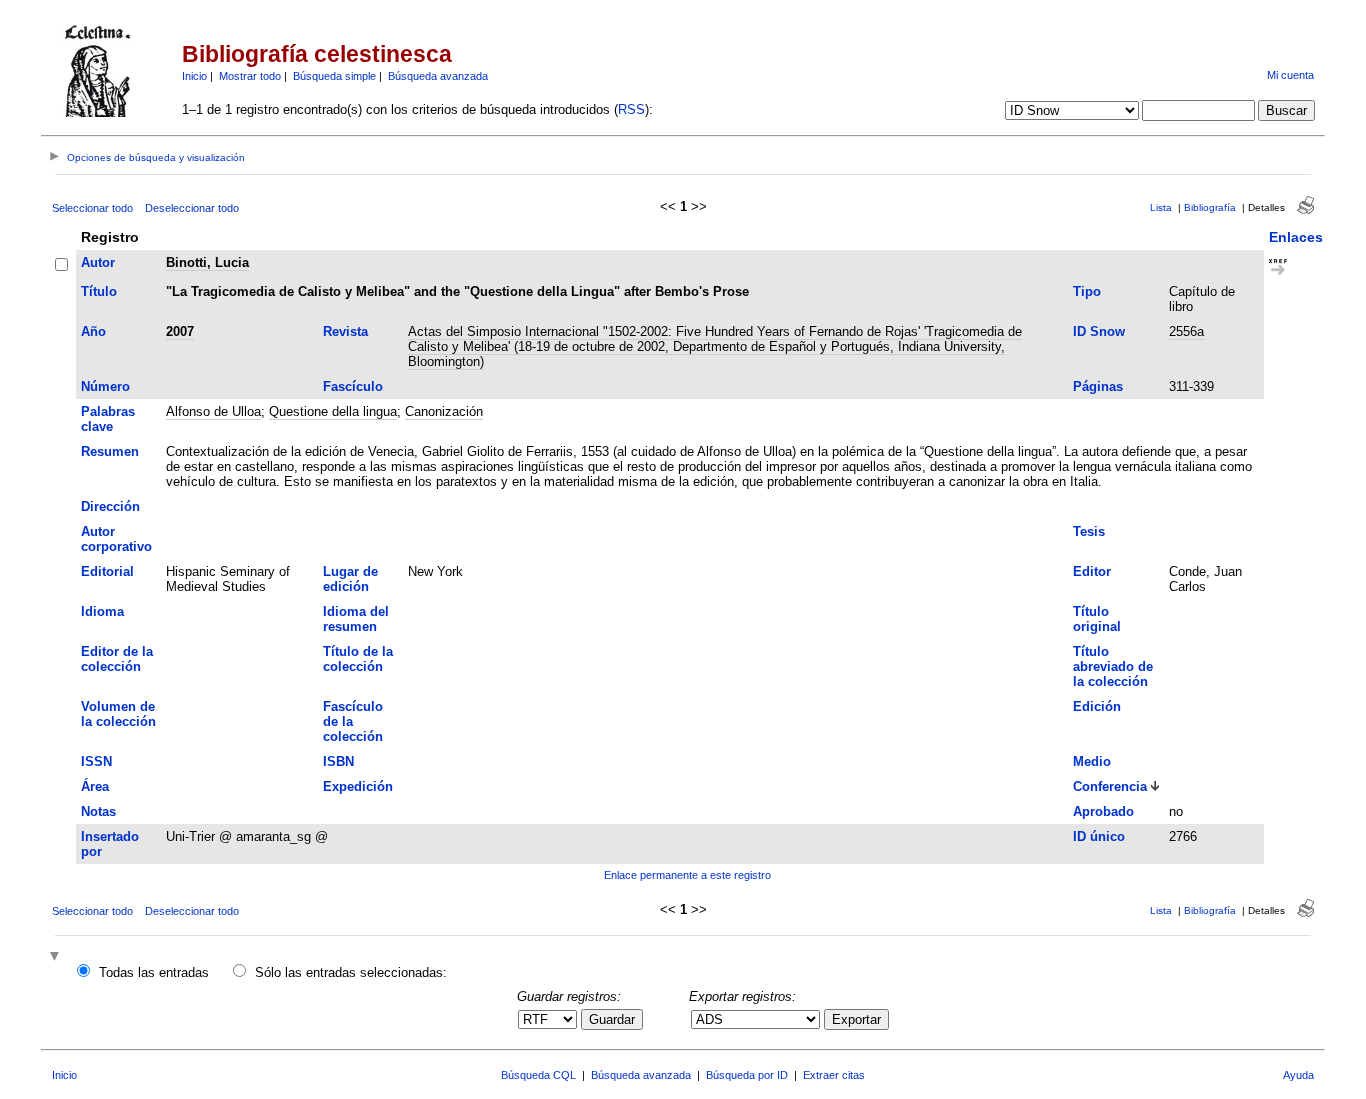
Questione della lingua (333, 411)
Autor (98, 262)
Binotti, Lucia (207, 262)
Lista (1161, 207)
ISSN (96, 761)
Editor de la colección (117, 659)
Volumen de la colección (118, 714)
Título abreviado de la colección (1113, 666)
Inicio (194, 76)
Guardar (612, 1019)
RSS (631, 109)
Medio (1092, 761)
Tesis (1089, 531)
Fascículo (353, 386)
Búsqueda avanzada (438, 76)
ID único (1099, 836)
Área (95, 786)
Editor (1092, 571)
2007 (180, 331)
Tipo (1087, 291)
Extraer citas (834, 1075)
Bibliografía (1210, 207)
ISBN (338, 761)
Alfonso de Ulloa (213, 411)
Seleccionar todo (92, 208)
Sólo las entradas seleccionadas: (351, 972)
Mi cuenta (1290, 75)
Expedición (358, 786)
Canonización (444, 411)
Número (105, 386)
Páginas (1098, 386)
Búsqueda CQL (538, 1075)
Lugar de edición (350, 579)
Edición (1097, 706)
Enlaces (1296, 237)
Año (93, 331)
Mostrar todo (250, 76)
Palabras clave (108, 419)
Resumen (110, 451)
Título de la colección (358, 659)
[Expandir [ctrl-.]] (57, 957)
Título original (1097, 619)
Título (99, 291)
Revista (345, 331)
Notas (98, 811)
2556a (1186, 331)
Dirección (110, 506)
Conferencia (1110, 786)
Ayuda (1298, 1075)
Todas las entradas (154, 972)
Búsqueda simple (334, 76)
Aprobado (1103, 811)
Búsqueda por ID (747, 1075)
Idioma (102, 611)
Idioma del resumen (356, 619)
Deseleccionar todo (192, 208)
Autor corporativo (116, 539)
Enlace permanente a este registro (687, 875)
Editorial (107, 571)
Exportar (856, 1019)
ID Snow (1099, 331)
